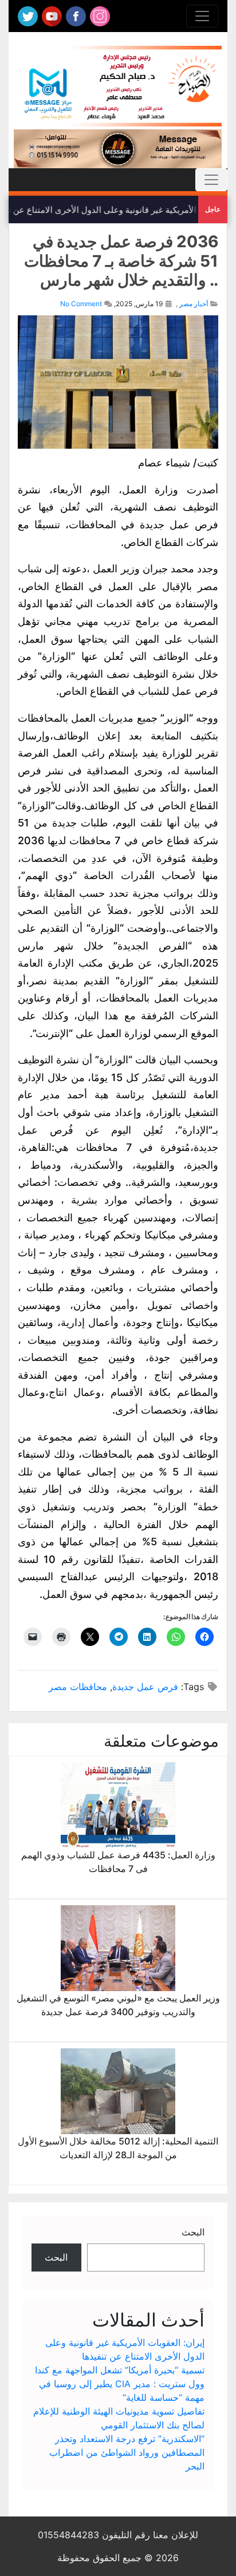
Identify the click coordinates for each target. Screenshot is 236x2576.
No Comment (81, 304)
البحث (193, 2232)
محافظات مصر (78, 1687)
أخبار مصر (194, 304)
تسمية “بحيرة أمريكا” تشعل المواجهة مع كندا (120, 2370)
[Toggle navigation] (202, 16)
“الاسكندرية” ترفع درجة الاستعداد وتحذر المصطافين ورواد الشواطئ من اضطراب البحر (127, 2452)
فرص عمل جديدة (145, 1687)
